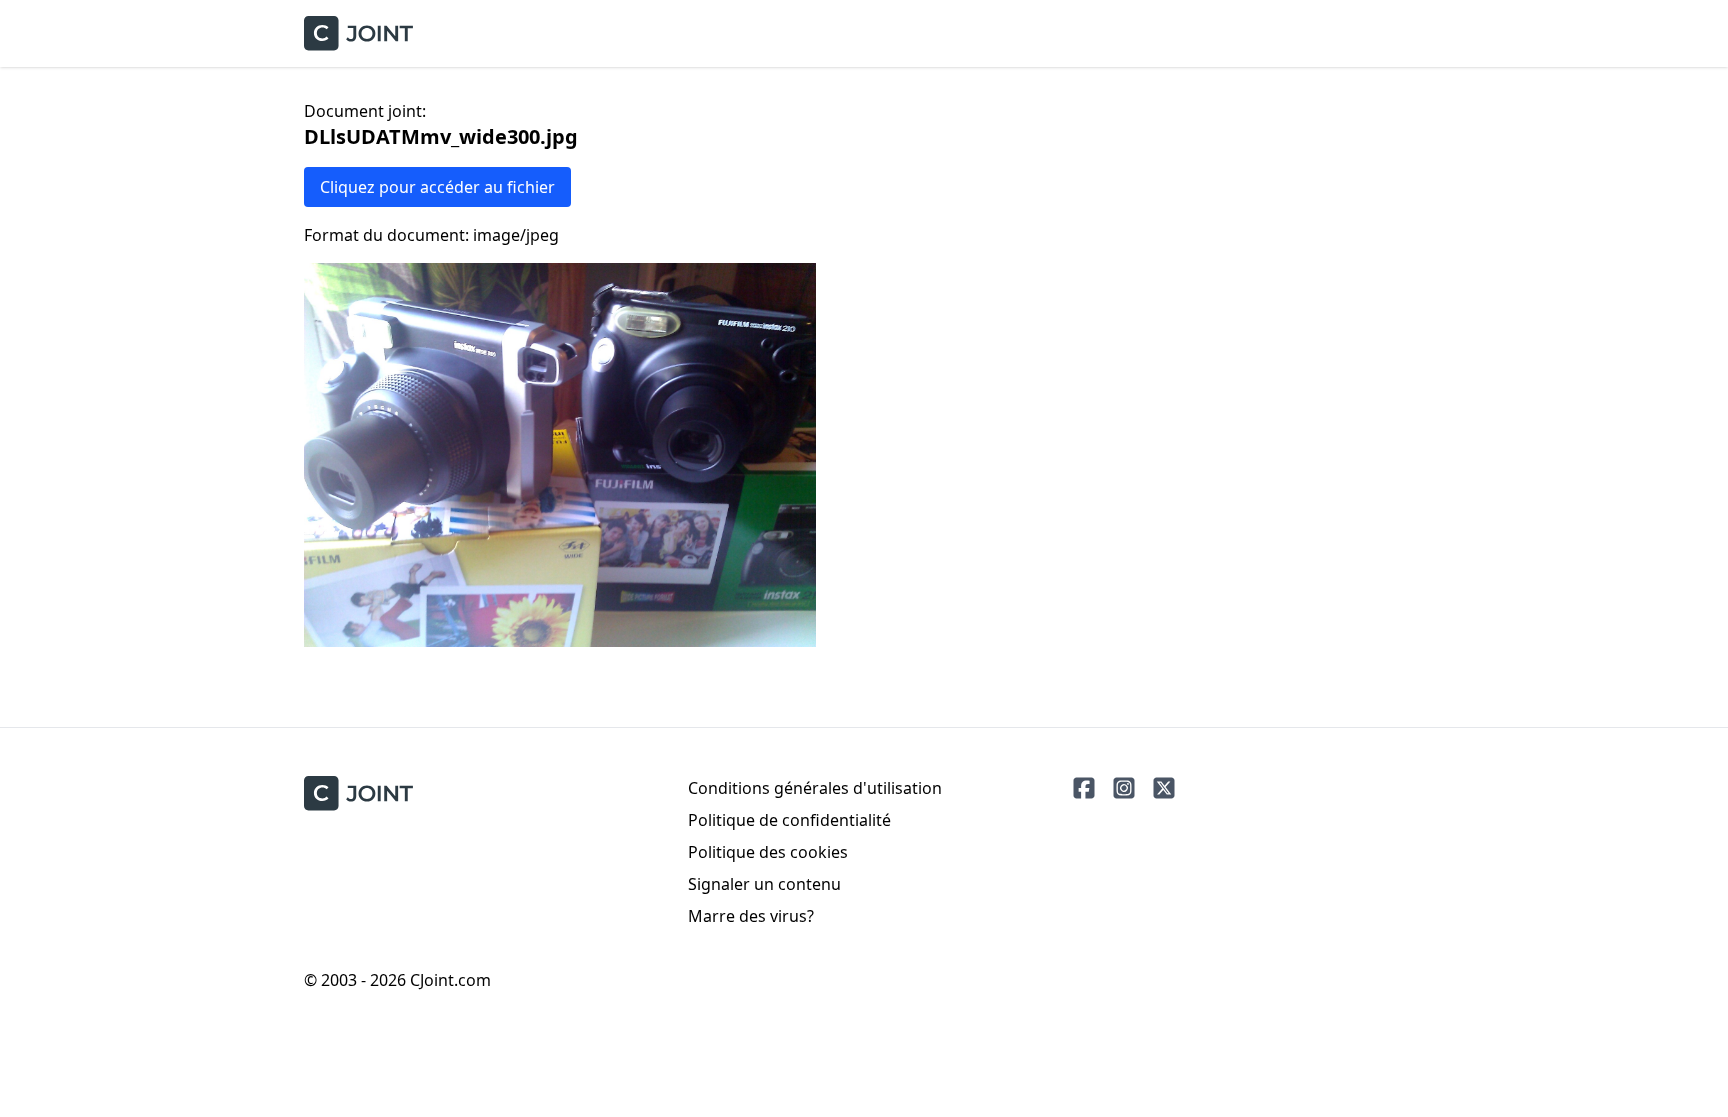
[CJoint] (358, 793)
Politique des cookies (768, 852)
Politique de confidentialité (789, 820)
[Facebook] (1084, 788)
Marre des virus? (751, 916)
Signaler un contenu (764, 884)
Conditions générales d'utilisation (815, 788)
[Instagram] (1124, 788)
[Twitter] (1164, 788)
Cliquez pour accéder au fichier (437, 187)
